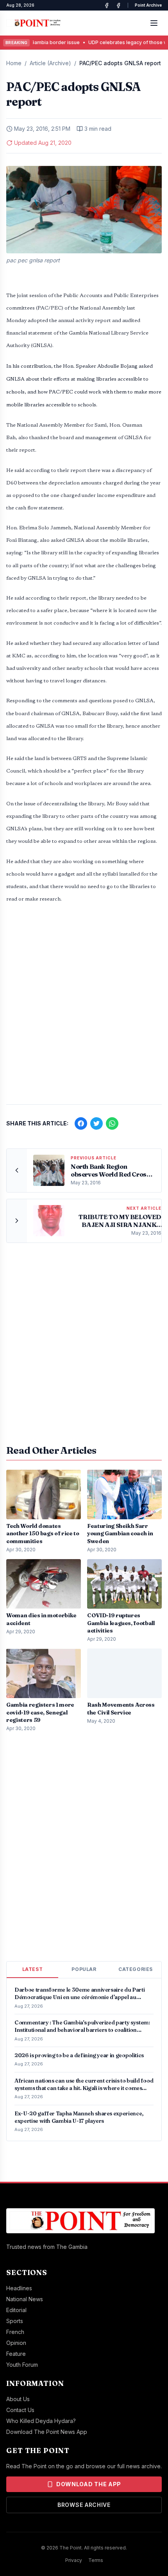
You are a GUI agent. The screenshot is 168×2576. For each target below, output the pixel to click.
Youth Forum (22, 2365)
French (15, 2332)
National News (25, 2299)
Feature (16, 2354)
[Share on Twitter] (97, 1123)
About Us (18, 2399)
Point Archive (148, 5)
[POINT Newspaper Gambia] (107, 5)
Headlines (19, 2288)
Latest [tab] (33, 1969)
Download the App (89, 2484)
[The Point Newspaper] (118, 5)
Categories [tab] (136, 1969)
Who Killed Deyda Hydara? (41, 2421)
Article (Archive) (50, 63)
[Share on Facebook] (81, 1123)
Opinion (16, 2343)
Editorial (16, 2310)
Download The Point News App (47, 2432)
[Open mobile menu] (154, 23)
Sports (15, 2321)
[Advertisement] (84, 1008)
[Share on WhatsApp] (112, 1123)
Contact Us (20, 2410)
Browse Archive (84, 2505)
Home (14, 63)
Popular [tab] (84, 1969)
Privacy (74, 2560)
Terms (96, 2560)
